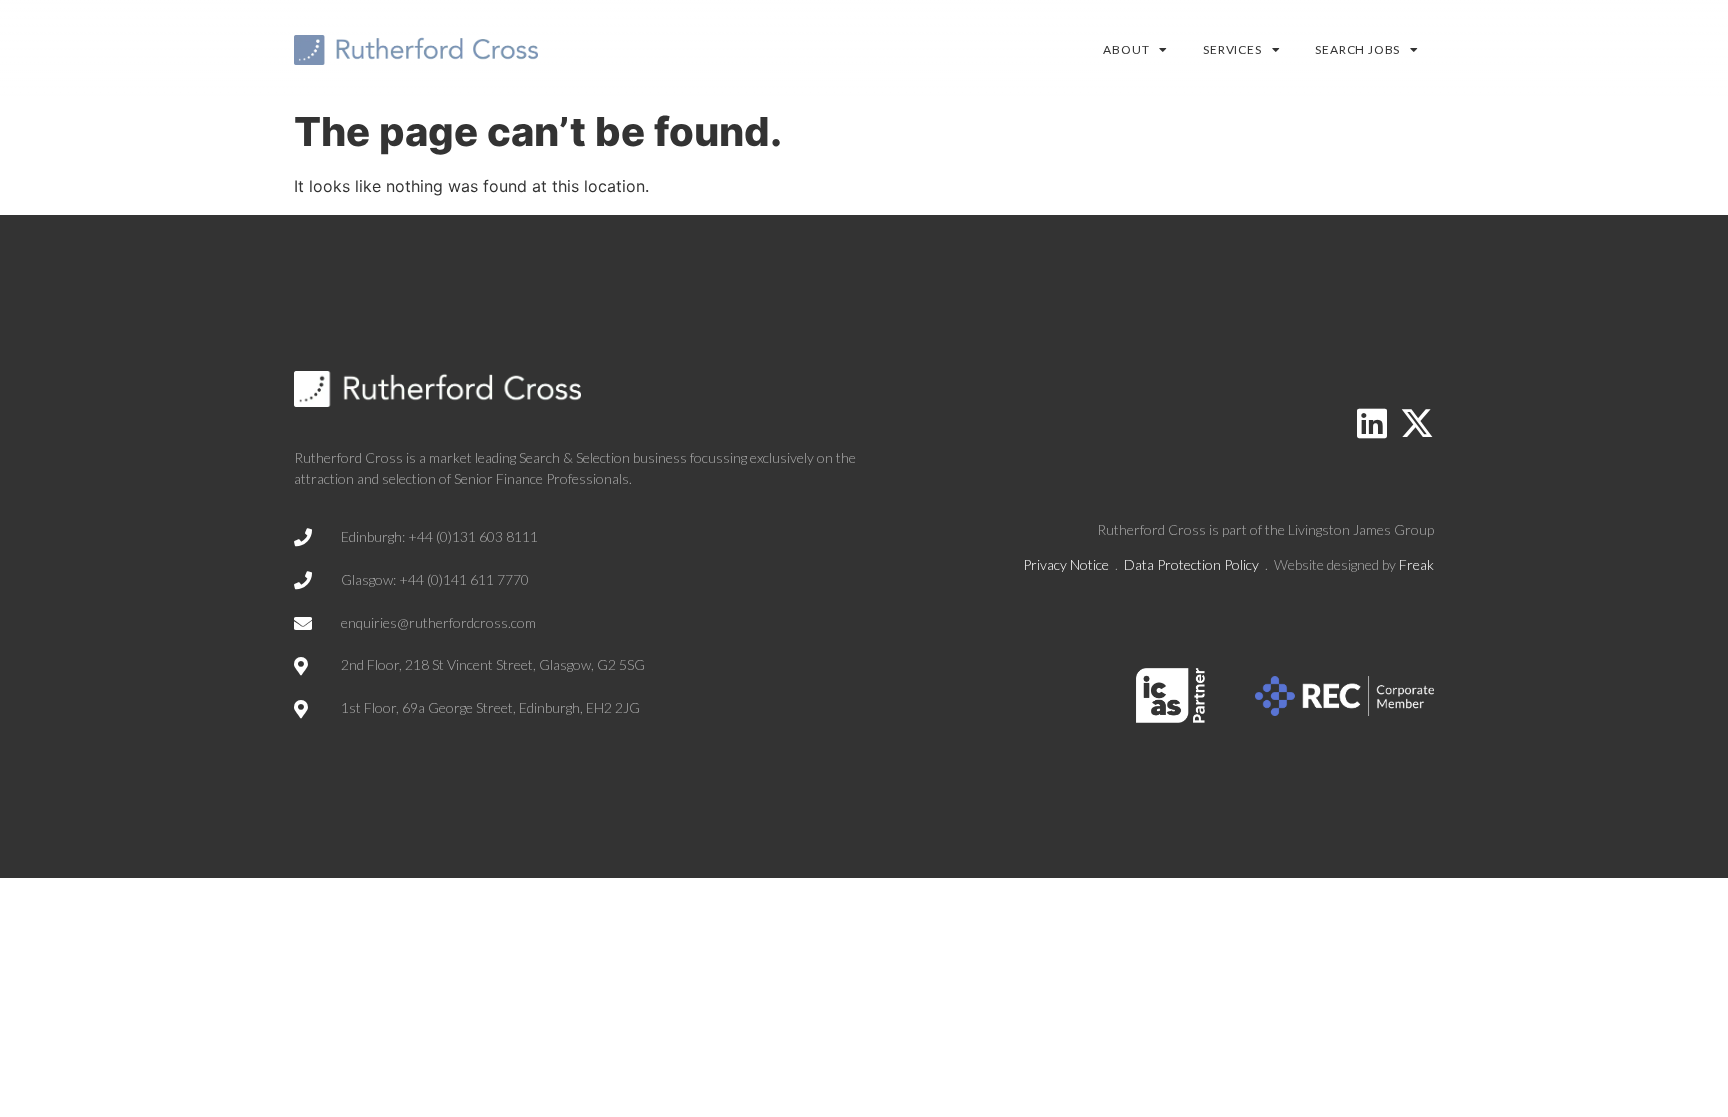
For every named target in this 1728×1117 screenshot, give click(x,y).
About (1126, 49)
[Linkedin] (1372, 423)
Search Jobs (1357, 49)
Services (1232, 49)
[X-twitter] (1417, 423)
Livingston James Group (1361, 529)
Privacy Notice (1066, 564)
